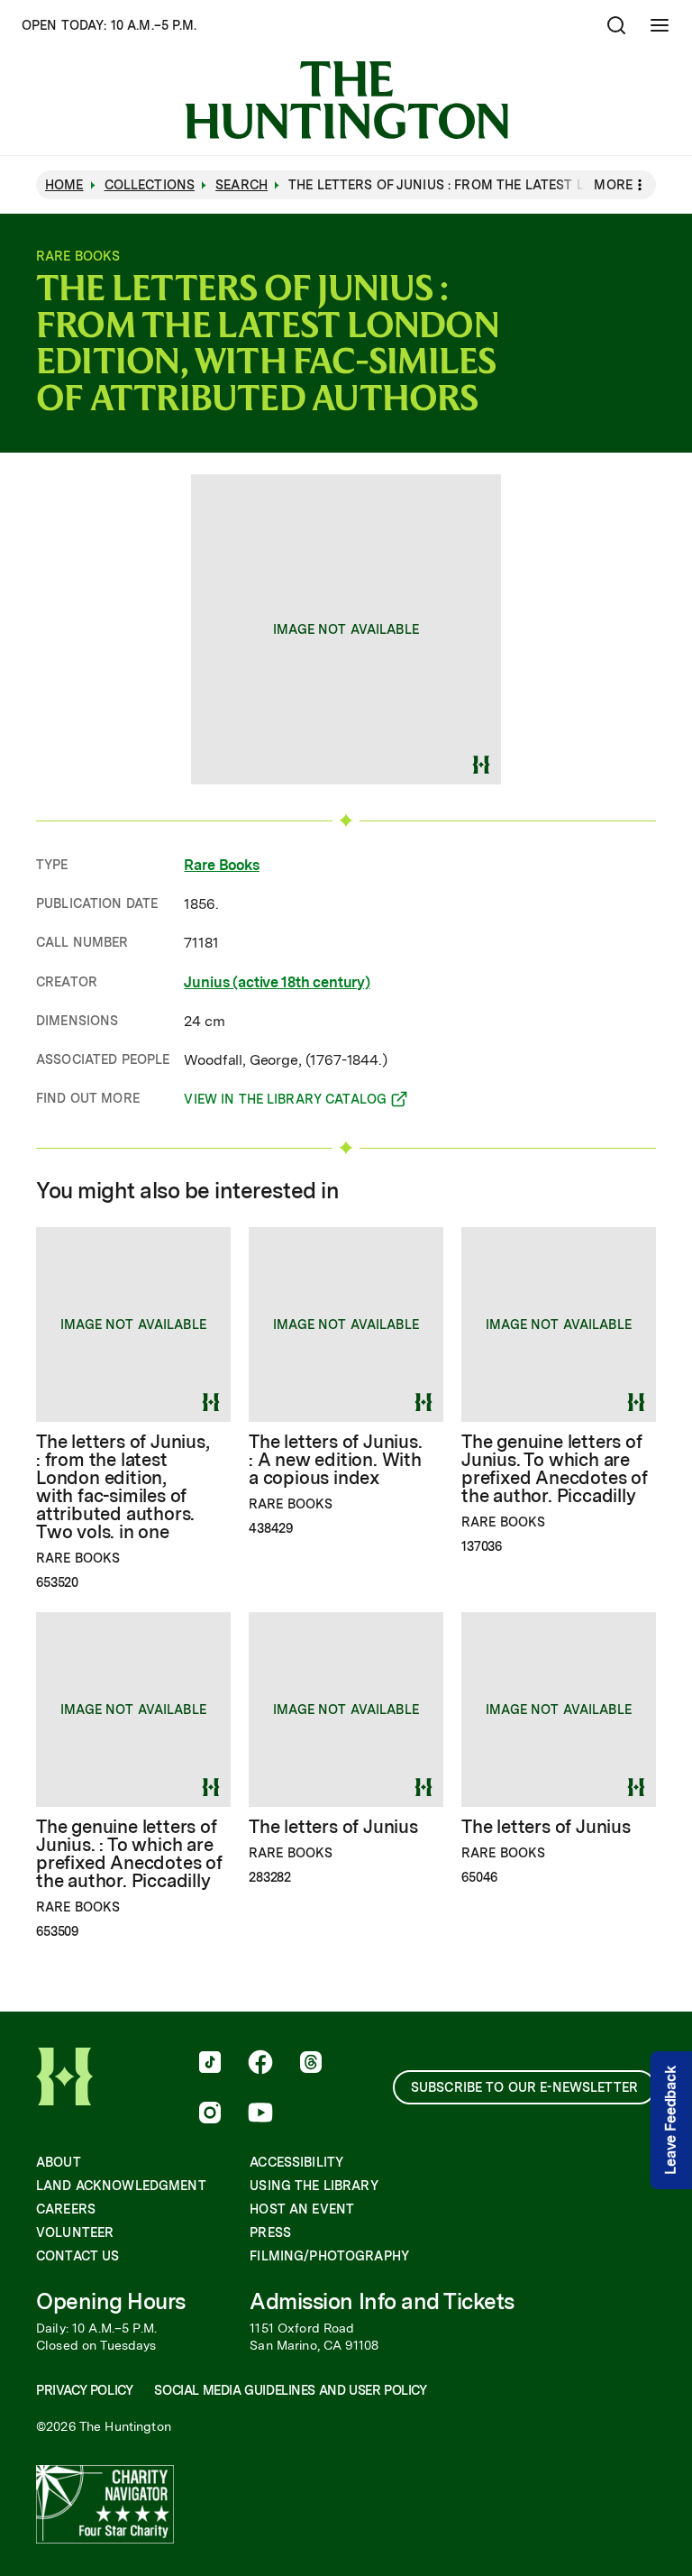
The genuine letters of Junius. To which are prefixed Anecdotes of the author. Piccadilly (555, 1469)
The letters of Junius (333, 1827)
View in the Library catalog (285, 1102)
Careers (66, 2209)
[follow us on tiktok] (210, 2064)
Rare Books (221, 865)
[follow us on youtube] (260, 2114)
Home (64, 185)
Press (270, 2232)
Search (241, 185)
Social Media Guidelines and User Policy (290, 2390)
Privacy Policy (84, 2390)
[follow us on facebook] (260, 2064)
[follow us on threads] (311, 2064)
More (613, 185)
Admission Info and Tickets (382, 2301)
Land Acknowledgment (121, 2186)
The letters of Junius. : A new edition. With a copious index (336, 1460)
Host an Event (302, 2209)
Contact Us (77, 2256)
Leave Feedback (671, 2121)
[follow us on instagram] (210, 2114)
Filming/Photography (329, 2256)
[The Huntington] (346, 100)
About (59, 2162)
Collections (150, 185)
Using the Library (314, 2186)
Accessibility (296, 2162)
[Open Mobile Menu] (660, 25)
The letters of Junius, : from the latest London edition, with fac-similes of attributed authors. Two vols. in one (123, 1487)
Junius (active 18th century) (277, 982)
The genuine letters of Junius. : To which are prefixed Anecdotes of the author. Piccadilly (129, 1854)
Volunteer (75, 2232)
